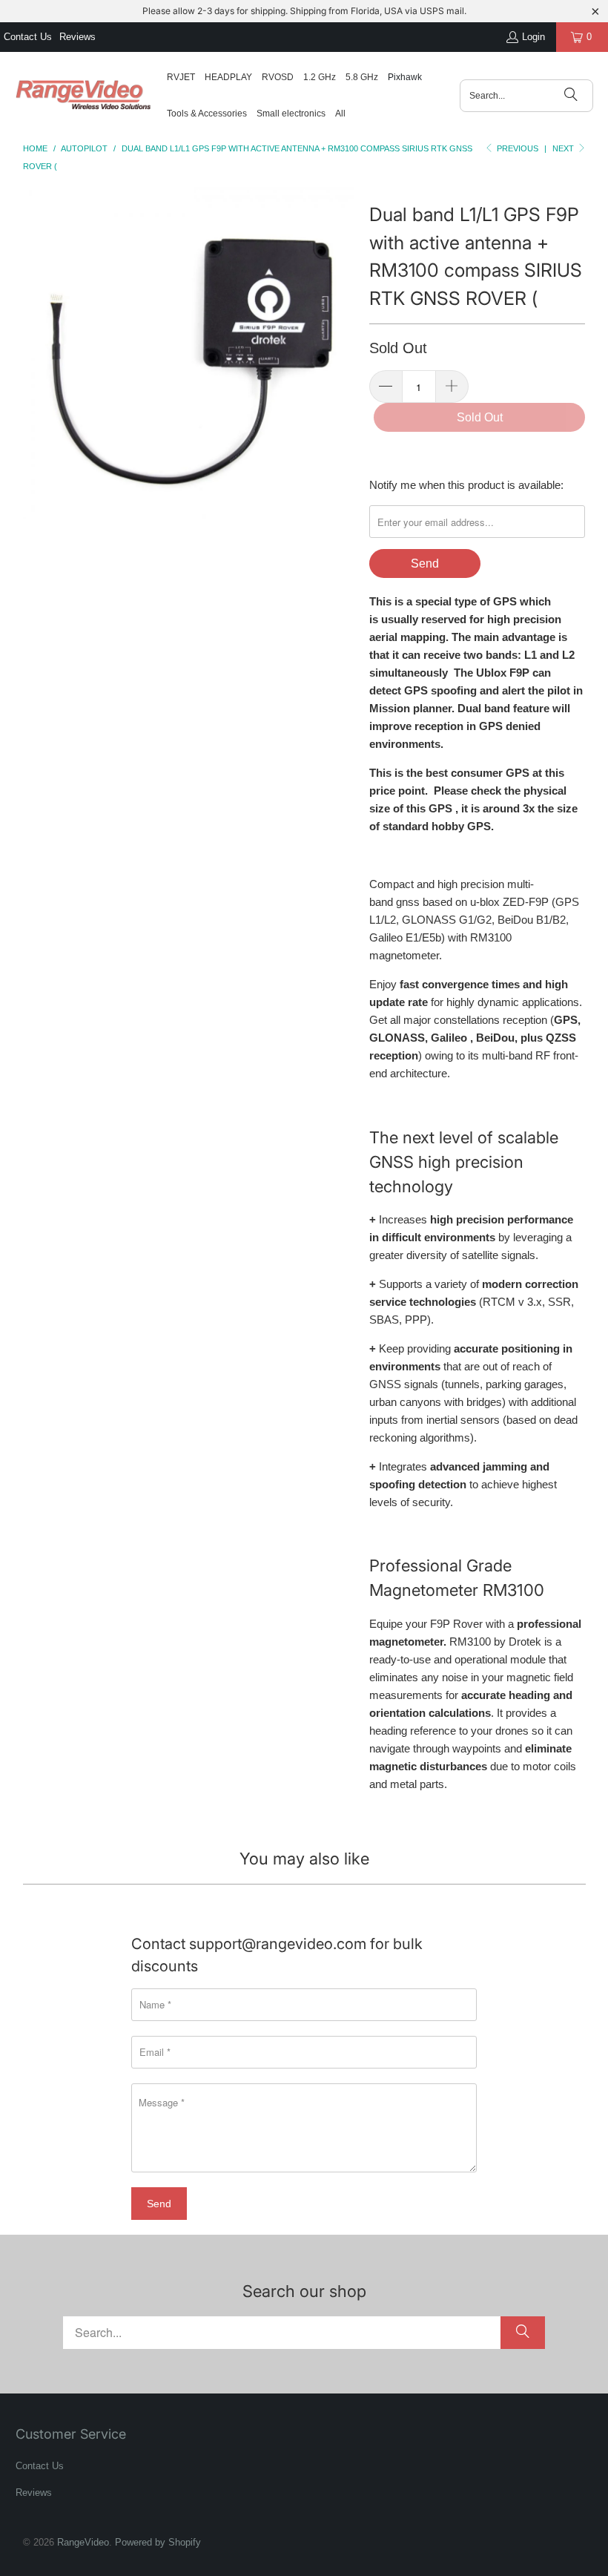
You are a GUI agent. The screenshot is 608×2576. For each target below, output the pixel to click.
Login (533, 37)
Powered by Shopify (158, 2542)
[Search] (571, 96)
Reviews (77, 37)
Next (564, 148)
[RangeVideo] (83, 96)
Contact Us (28, 37)
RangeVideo (83, 2542)
